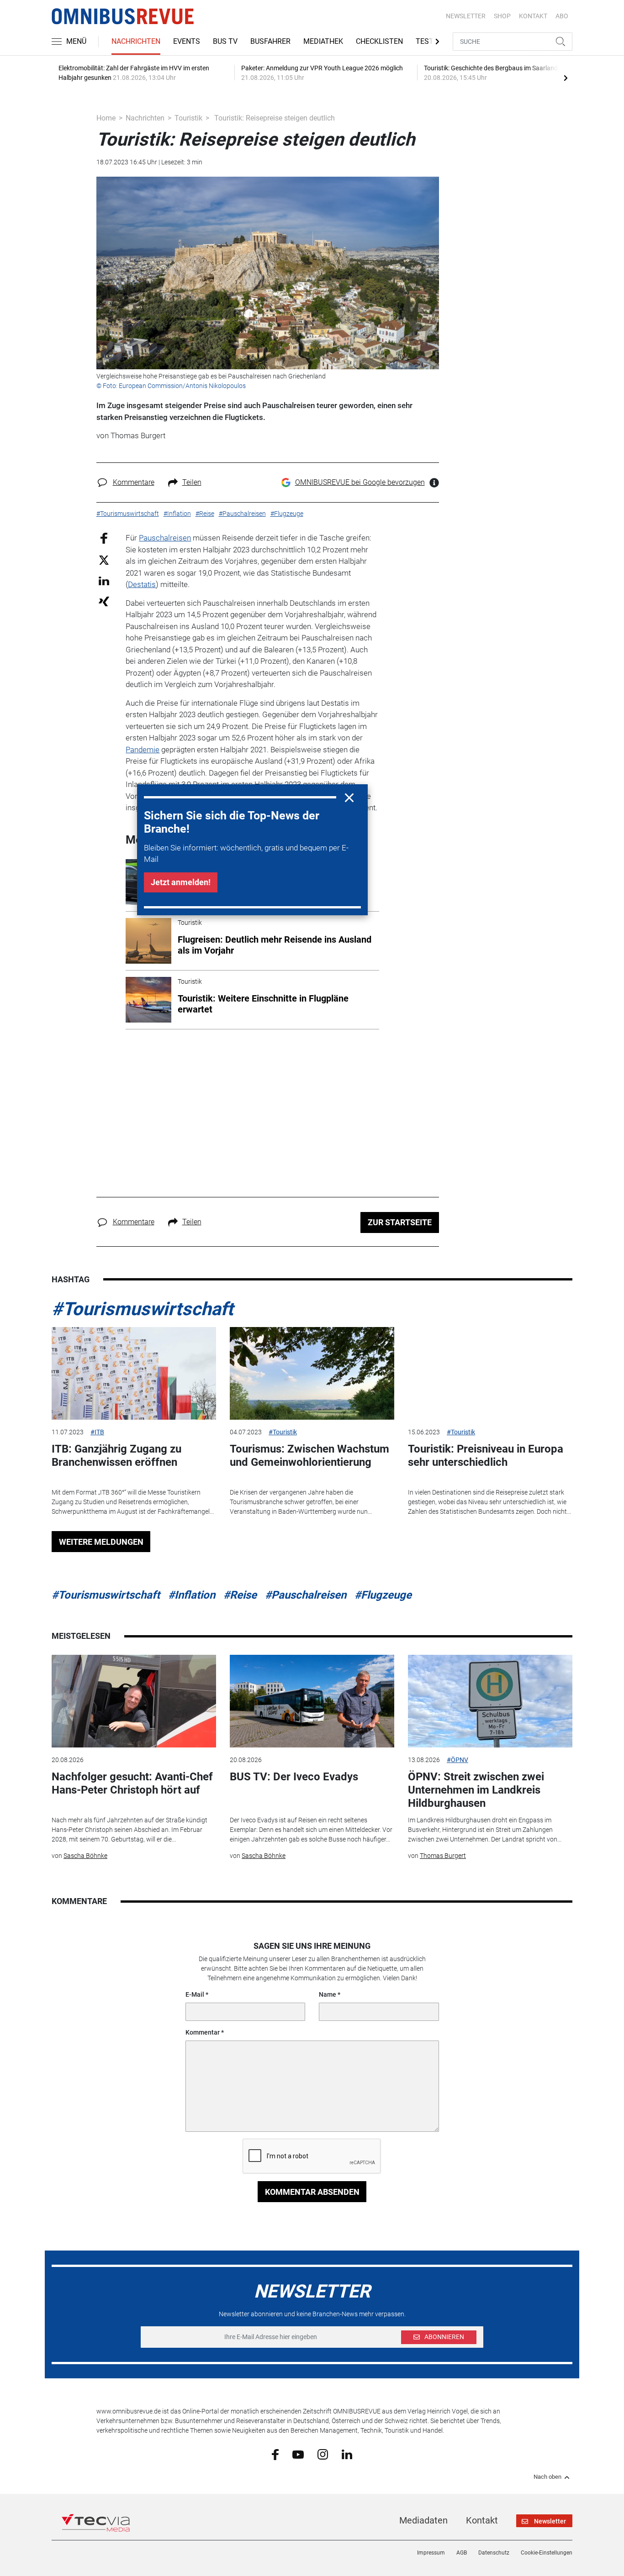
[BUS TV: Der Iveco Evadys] (312, 1701)
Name (328, 1994)
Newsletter (466, 16)
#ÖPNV (457, 1760)
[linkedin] (347, 2454)
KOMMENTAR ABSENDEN (312, 2192)
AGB (462, 2553)
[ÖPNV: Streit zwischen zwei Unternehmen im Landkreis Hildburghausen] (490, 1701)
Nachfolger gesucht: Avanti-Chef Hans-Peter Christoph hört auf (132, 1783)
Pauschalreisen (165, 538)
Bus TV (225, 41)
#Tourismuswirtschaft (143, 1309)
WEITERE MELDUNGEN (101, 1542)
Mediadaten (423, 2520)
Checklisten (379, 41)
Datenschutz (494, 2553)
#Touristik (283, 1432)
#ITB (97, 1432)
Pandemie (143, 750)
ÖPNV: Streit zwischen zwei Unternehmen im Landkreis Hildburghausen (476, 1790)
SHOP (502, 16)
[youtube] (298, 2454)
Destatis (142, 584)
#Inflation (192, 1595)
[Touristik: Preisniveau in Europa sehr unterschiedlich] (490, 1373)
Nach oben (547, 2477)
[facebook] (275, 2454)
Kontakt (482, 2520)
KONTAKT (533, 16)
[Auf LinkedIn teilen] (104, 580)
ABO (562, 16)
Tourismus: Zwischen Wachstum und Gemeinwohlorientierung (309, 1456)
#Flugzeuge (383, 1595)
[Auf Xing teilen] (104, 601)
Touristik (188, 118)
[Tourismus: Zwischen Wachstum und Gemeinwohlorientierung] (312, 1373)
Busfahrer (270, 41)
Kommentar (203, 2032)
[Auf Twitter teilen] (104, 559)
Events (187, 41)
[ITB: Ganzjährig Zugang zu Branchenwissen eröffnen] (134, 1373)
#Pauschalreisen (306, 1595)
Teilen (192, 482)
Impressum (431, 2553)
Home (106, 118)
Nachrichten (136, 41)
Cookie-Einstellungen (547, 2553)
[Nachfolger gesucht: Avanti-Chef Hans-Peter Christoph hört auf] (134, 1701)
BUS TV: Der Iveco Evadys (294, 1777)
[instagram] (323, 2454)
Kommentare (134, 482)
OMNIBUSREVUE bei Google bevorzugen (360, 482)
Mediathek (323, 41)
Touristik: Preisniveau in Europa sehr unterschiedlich (486, 1456)
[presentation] (566, 78)
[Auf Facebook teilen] (104, 538)
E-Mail (195, 1994)
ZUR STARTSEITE (400, 1222)
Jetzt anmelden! (181, 882)
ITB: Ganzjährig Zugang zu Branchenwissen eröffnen (116, 1456)
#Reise (240, 1595)
